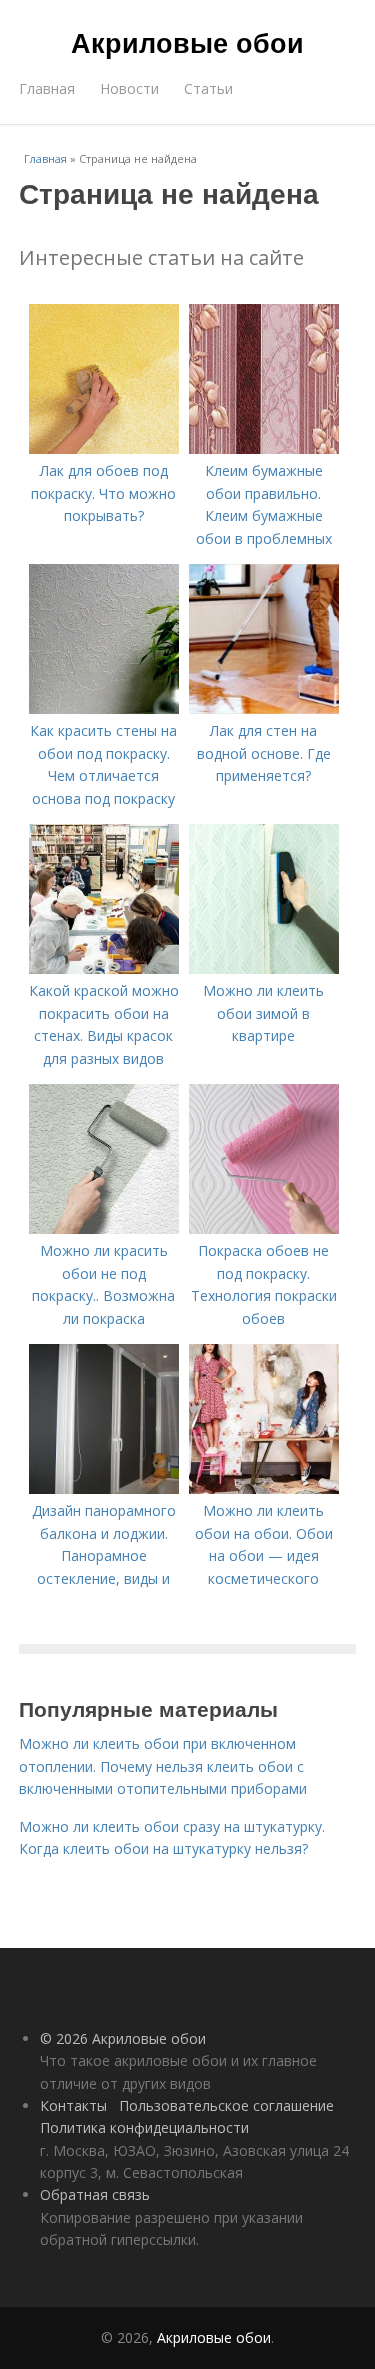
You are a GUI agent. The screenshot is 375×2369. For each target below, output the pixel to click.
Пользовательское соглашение (226, 2105)
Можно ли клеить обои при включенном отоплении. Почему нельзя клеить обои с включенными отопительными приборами (163, 1766)
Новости (129, 88)
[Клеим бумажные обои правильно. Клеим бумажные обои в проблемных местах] (264, 448)
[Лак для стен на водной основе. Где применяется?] (264, 708)
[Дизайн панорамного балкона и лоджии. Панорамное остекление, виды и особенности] (104, 1488)
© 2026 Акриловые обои (123, 2038)
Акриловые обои (187, 42)
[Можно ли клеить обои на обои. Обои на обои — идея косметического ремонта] (264, 1488)
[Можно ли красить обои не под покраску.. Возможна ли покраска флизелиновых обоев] (104, 1228)
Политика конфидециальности (144, 2127)
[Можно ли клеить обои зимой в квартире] (264, 968)
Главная (47, 88)
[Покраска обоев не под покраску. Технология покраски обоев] (264, 1228)
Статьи (208, 88)
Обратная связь (95, 2194)
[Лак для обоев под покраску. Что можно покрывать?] (104, 448)
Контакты (73, 2105)
